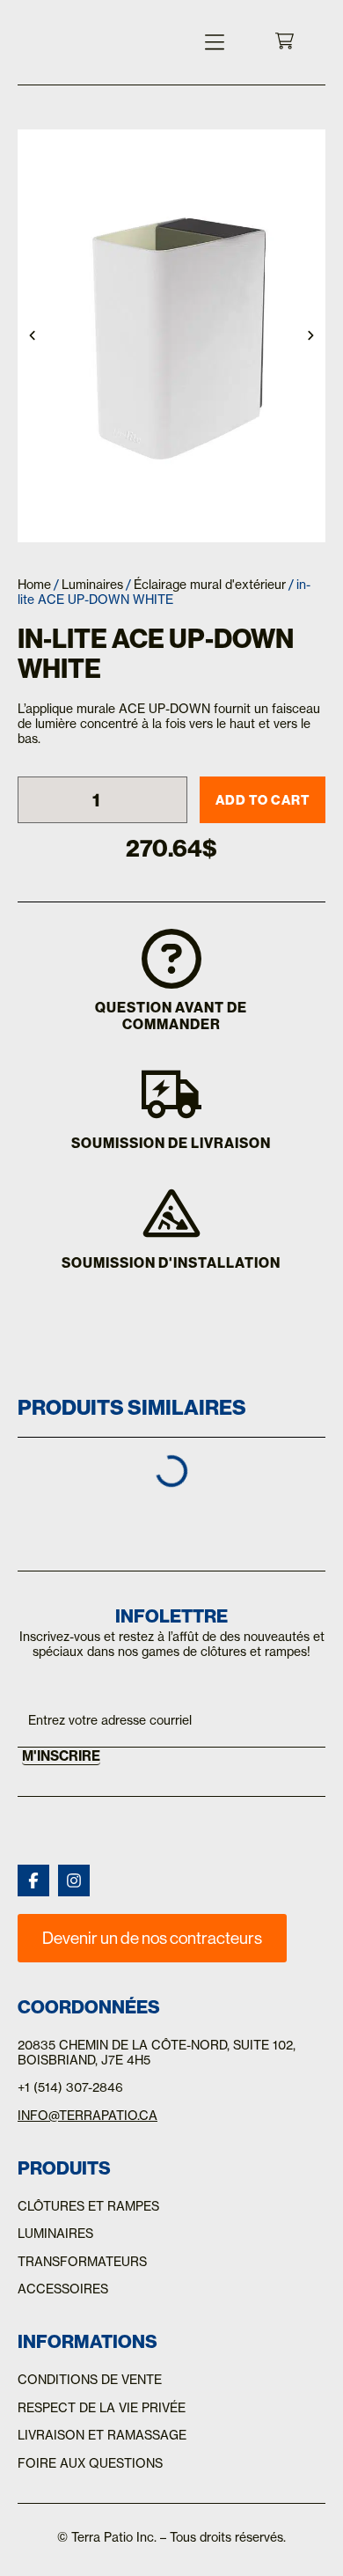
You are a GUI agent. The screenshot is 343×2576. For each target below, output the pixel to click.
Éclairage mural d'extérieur (210, 585)
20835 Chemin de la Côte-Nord (122, 2045)
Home (34, 585)
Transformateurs (82, 2262)
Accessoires (63, 2289)
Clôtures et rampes (88, 2206)
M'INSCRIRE (61, 1756)
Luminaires (92, 585)
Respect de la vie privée (102, 2408)
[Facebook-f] (33, 1880)
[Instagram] (74, 1880)
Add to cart (263, 800)
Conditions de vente (90, 2380)
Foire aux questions (90, 2463)
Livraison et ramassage (102, 2435)
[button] (214, 42)
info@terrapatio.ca (88, 2116)
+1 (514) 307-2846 (70, 2087)
